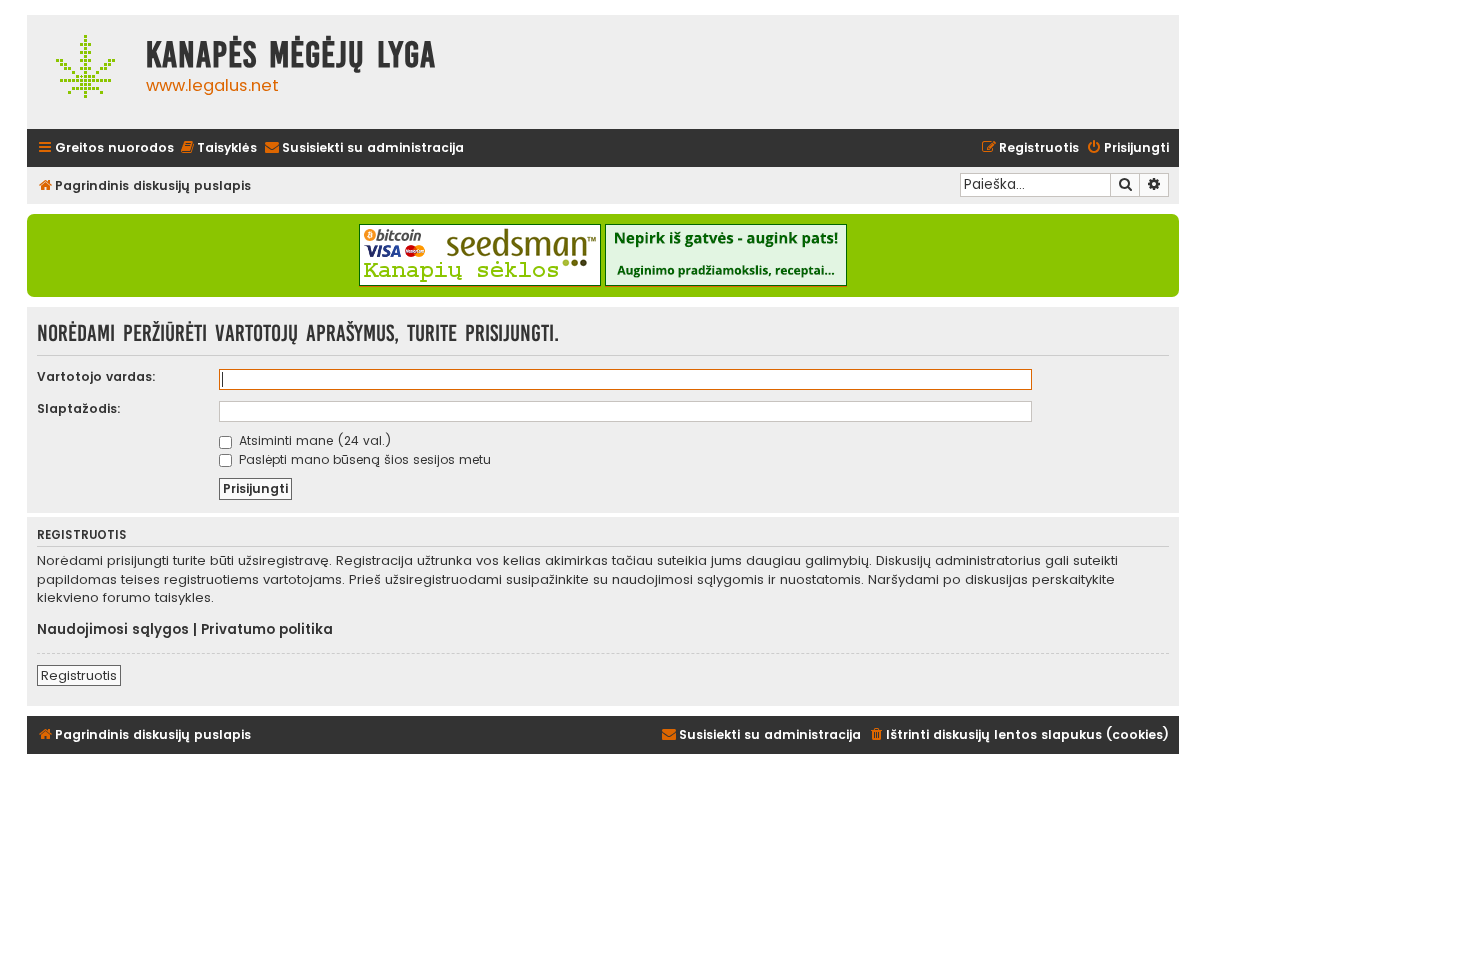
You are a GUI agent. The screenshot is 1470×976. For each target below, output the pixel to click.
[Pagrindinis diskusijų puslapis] (81, 72)
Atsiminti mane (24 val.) (313, 440)
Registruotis (79, 675)
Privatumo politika (267, 630)
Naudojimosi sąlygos (113, 630)
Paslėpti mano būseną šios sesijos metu (363, 459)
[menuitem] (218, 148)
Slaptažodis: (79, 408)
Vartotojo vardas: (96, 376)
